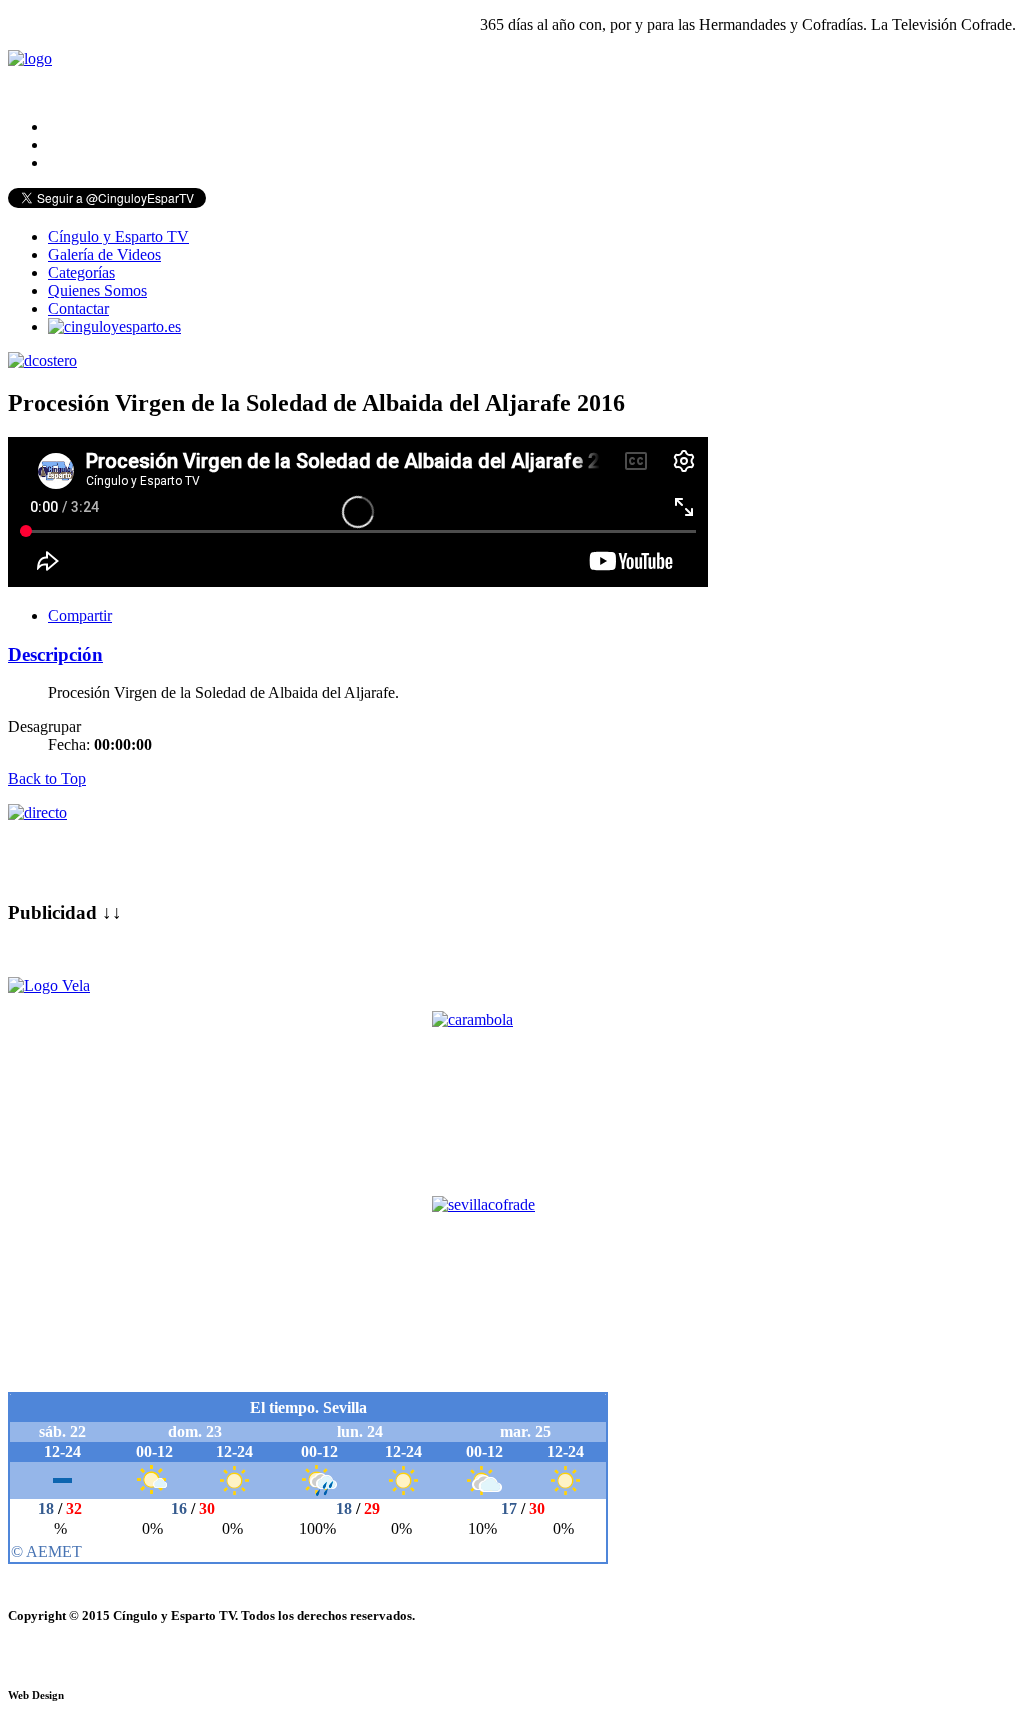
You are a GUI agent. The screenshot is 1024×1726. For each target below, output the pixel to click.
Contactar (78, 308)
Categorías (81, 272)
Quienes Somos (97, 290)
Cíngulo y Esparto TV (118, 236)
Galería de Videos (104, 254)
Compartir (80, 615)
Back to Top (47, 778)
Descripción (55, 654)
